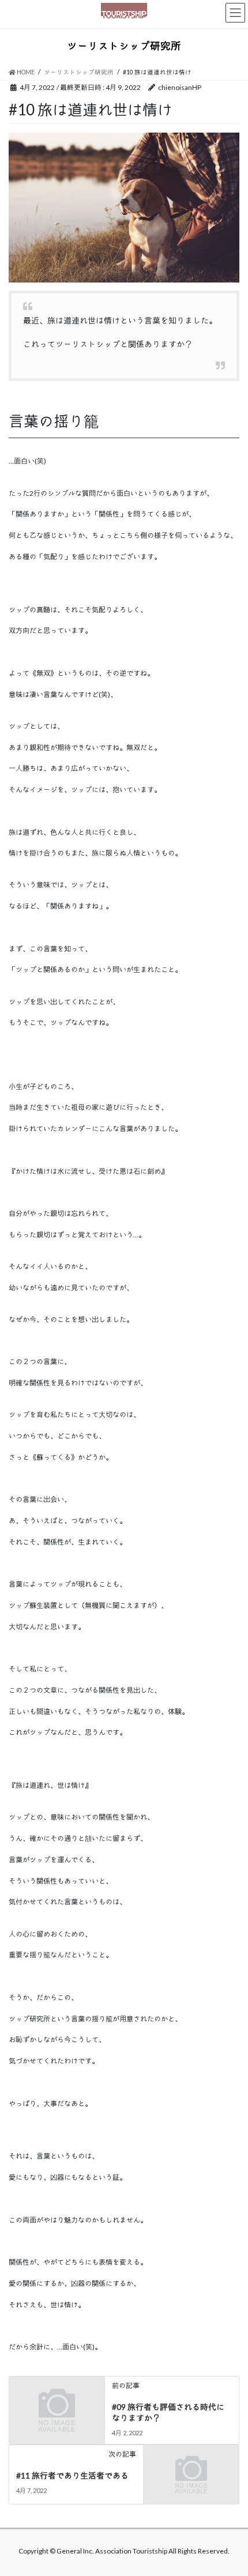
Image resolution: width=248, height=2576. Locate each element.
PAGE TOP (230, 2488)
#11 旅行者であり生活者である (72, 2475)
